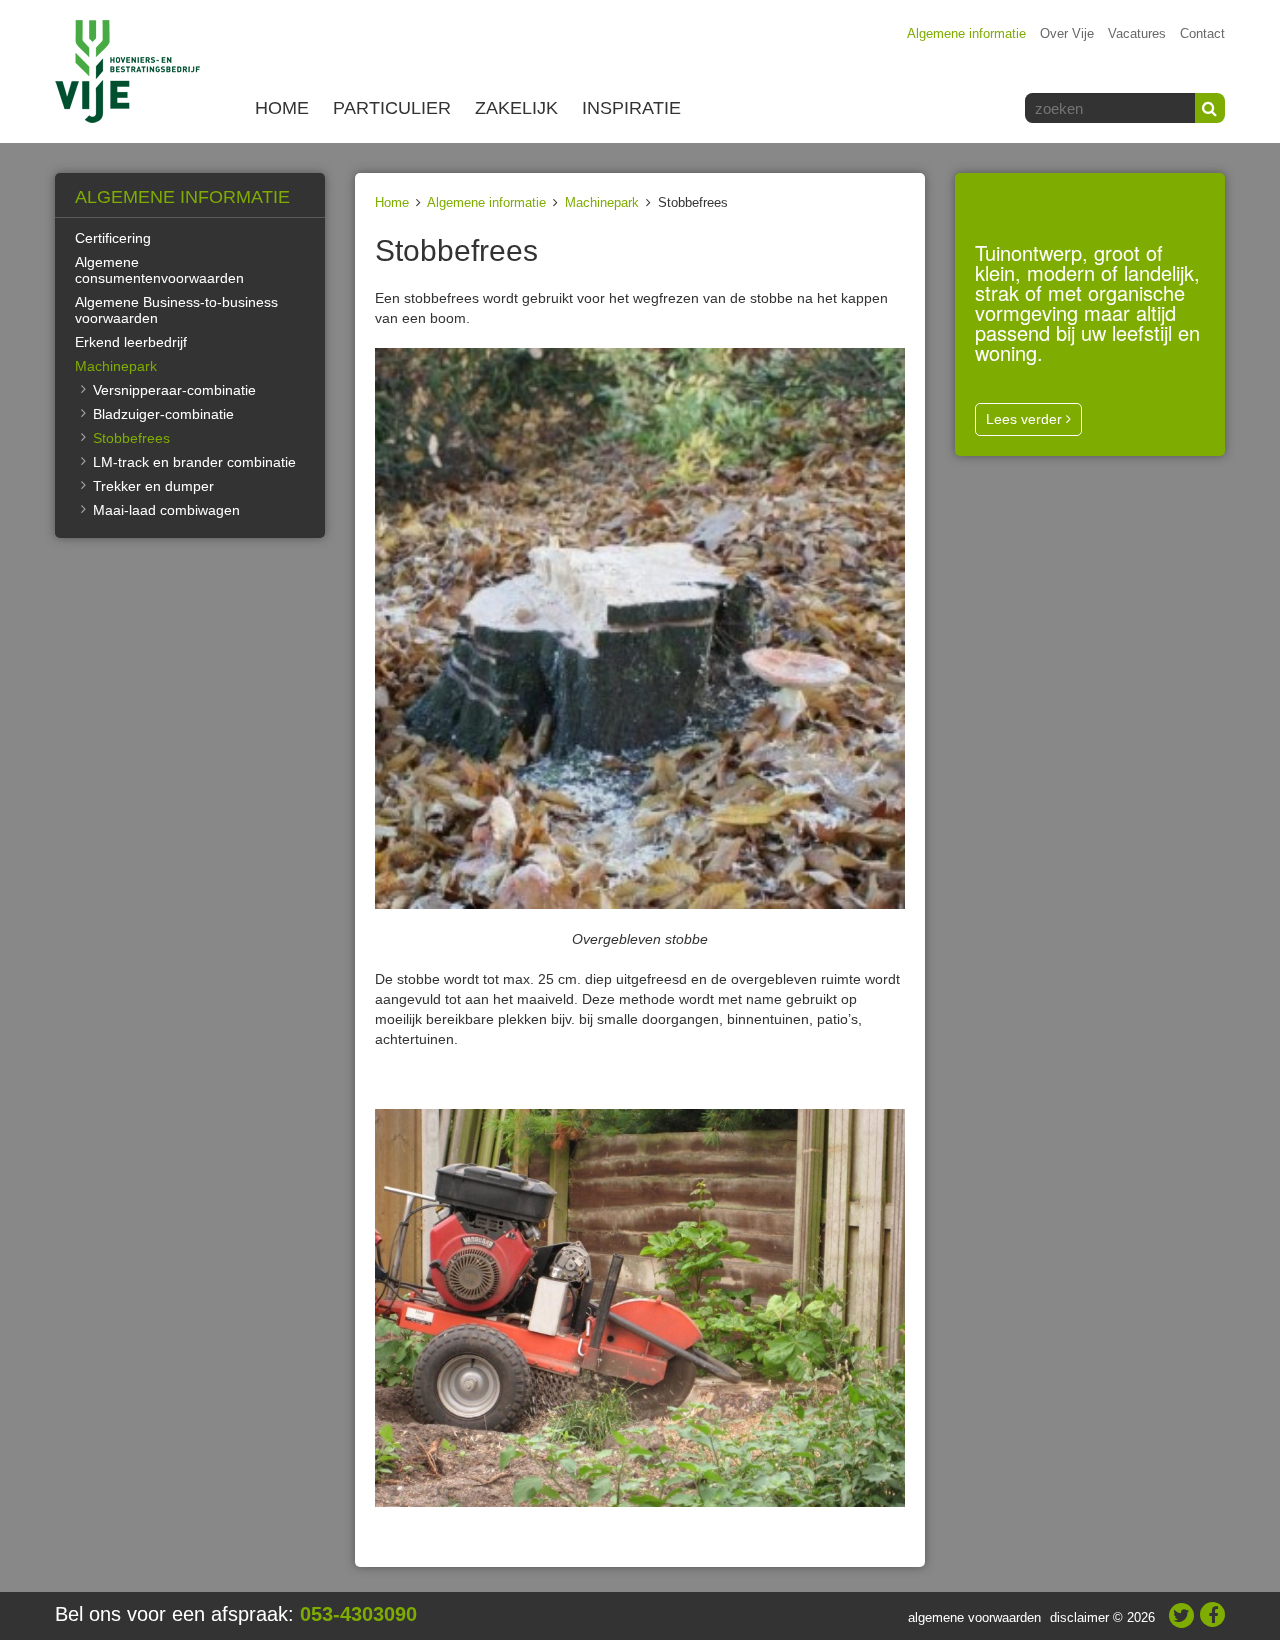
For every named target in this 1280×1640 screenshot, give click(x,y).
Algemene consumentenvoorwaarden (159, 270)
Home (282, 108)
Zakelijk (516, 108)
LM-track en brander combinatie (194, 462)
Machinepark (602, 202)
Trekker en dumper (153, 486)
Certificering (113, 238)
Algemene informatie (966, 33)
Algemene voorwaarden (974, 1617)
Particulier (392, 108)
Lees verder (1026, 419)
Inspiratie (631, 108)
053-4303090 (358, 1614)
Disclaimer (1079, 1617)
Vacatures (1137, 33)
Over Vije (1067, 33)
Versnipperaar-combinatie (174, 390)
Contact (1202, 33)
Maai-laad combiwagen (166, 510)
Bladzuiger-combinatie (163, 414)
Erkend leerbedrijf (131, 342)
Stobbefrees (131, 438)
